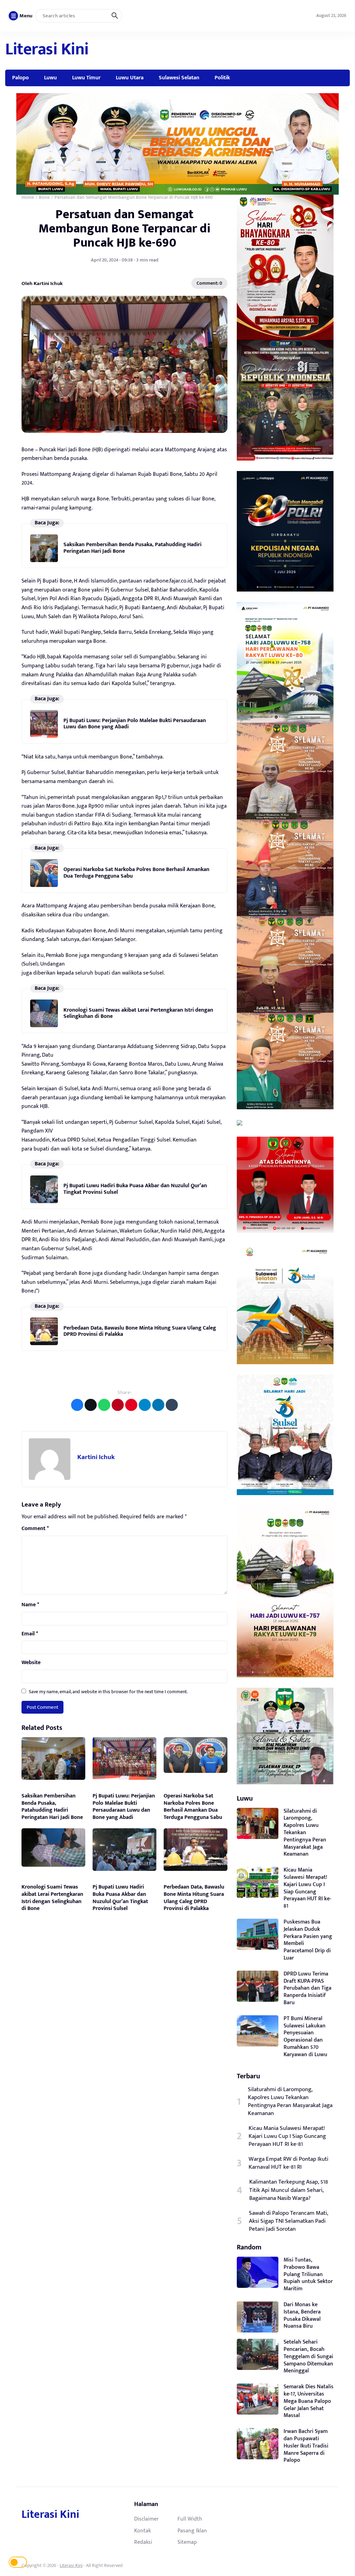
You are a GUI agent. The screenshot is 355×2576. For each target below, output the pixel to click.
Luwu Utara (130, 78)
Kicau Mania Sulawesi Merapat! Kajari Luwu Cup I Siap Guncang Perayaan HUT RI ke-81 (307, 1888)
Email (30, 1634)
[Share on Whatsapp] (104, 1405)
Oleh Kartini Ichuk (42, 283)
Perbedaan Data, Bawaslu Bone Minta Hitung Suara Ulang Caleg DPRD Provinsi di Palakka (140, 1331)
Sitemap (187, 2542)
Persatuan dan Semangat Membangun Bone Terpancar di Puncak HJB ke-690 (124, 229)
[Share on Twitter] (91, 1405)
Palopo (20, 78)
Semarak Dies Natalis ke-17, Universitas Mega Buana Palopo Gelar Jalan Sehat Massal (309, 2401)
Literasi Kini (47, 50)
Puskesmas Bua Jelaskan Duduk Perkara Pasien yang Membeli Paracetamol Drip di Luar (308, 1940)
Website (31, 1663)
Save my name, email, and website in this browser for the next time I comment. (108, 1692)
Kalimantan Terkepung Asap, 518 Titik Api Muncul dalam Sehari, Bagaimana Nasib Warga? (289, 2190)
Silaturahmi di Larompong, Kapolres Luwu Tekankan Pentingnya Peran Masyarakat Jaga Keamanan (305, 1833)
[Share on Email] (118, 1405)
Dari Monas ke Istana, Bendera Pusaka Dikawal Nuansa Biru (302, 2315)
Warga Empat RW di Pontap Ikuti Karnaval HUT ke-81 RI (288, 2163)
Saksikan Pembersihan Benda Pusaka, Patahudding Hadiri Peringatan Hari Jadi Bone (132, 548)
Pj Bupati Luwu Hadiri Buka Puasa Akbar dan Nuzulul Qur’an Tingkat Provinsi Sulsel (135, 1189)
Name (30, 1605)
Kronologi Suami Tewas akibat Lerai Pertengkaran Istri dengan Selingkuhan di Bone (138, 1013)
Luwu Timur (86, 78)
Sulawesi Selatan (179, 78)
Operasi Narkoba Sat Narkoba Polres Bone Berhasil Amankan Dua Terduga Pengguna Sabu (136, 873)
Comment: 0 (209, 283)
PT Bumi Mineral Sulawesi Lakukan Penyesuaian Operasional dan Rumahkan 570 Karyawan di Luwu (305, 2037)
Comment (35, 1529)
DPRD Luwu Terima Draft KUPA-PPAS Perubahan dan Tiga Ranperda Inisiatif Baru (308, 1988)
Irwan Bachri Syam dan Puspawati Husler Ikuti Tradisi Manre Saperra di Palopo (306, 2446)
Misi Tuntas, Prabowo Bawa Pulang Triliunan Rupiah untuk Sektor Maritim (308, 2274)
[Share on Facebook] (77, 1405)
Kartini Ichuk (96, 1457)
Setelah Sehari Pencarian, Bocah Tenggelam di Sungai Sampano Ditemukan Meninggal (308, 2356)
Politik (222, 78)
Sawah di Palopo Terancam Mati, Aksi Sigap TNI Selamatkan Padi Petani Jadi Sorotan (288, 2221)
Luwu (50, 78)
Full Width (190, 2519)
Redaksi (143, 2542)
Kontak (142, 2531)
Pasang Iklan (192, 2531)
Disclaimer (146, 2519)
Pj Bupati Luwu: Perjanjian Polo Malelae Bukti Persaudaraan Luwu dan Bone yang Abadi (135, 724)
